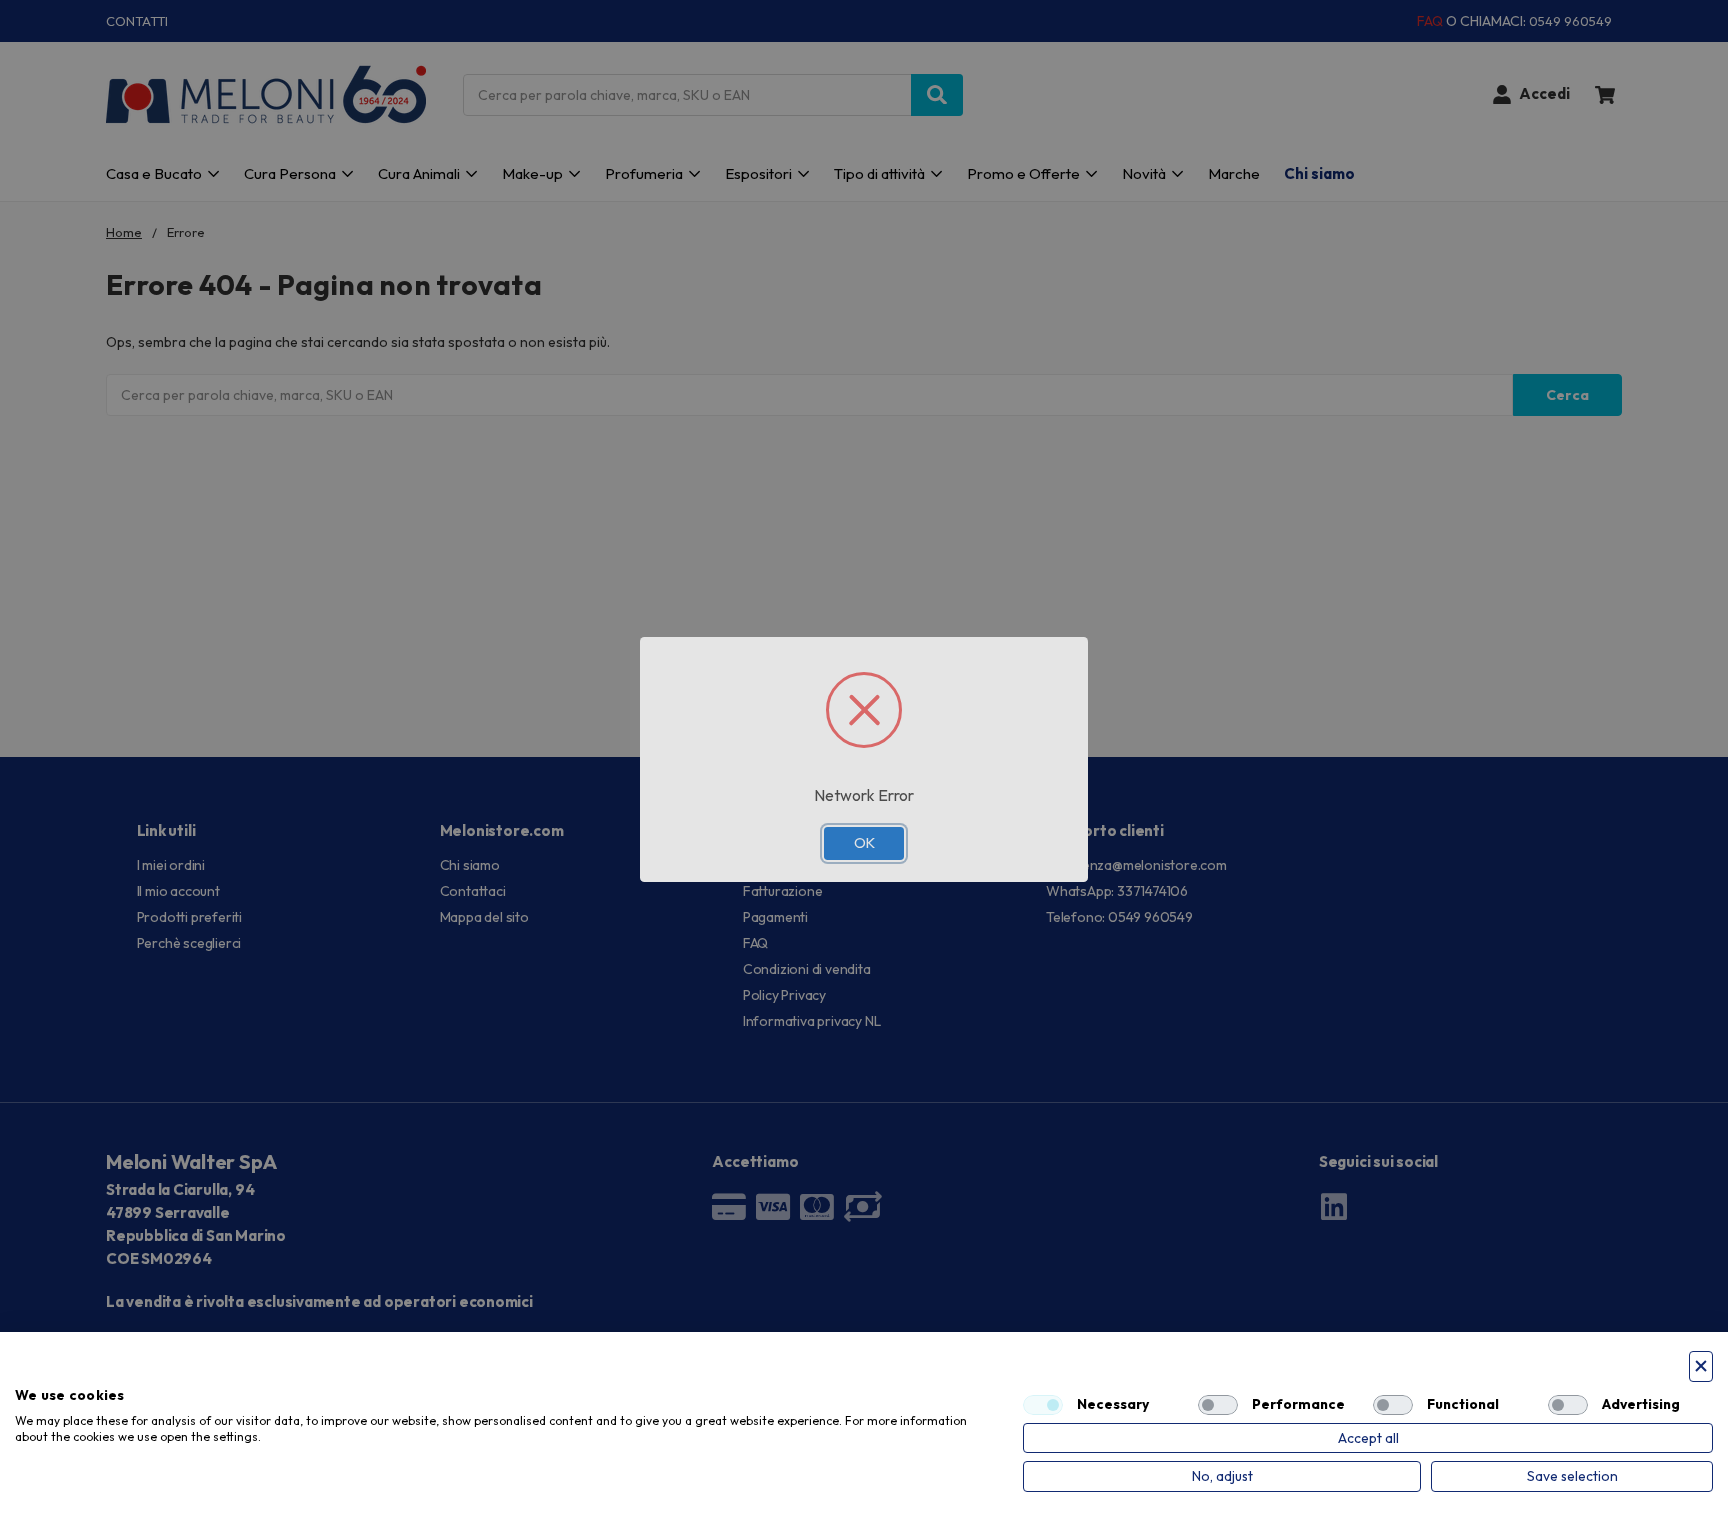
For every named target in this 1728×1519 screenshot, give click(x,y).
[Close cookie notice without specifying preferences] (1701, 1366)
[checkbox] (1043, 1405)
